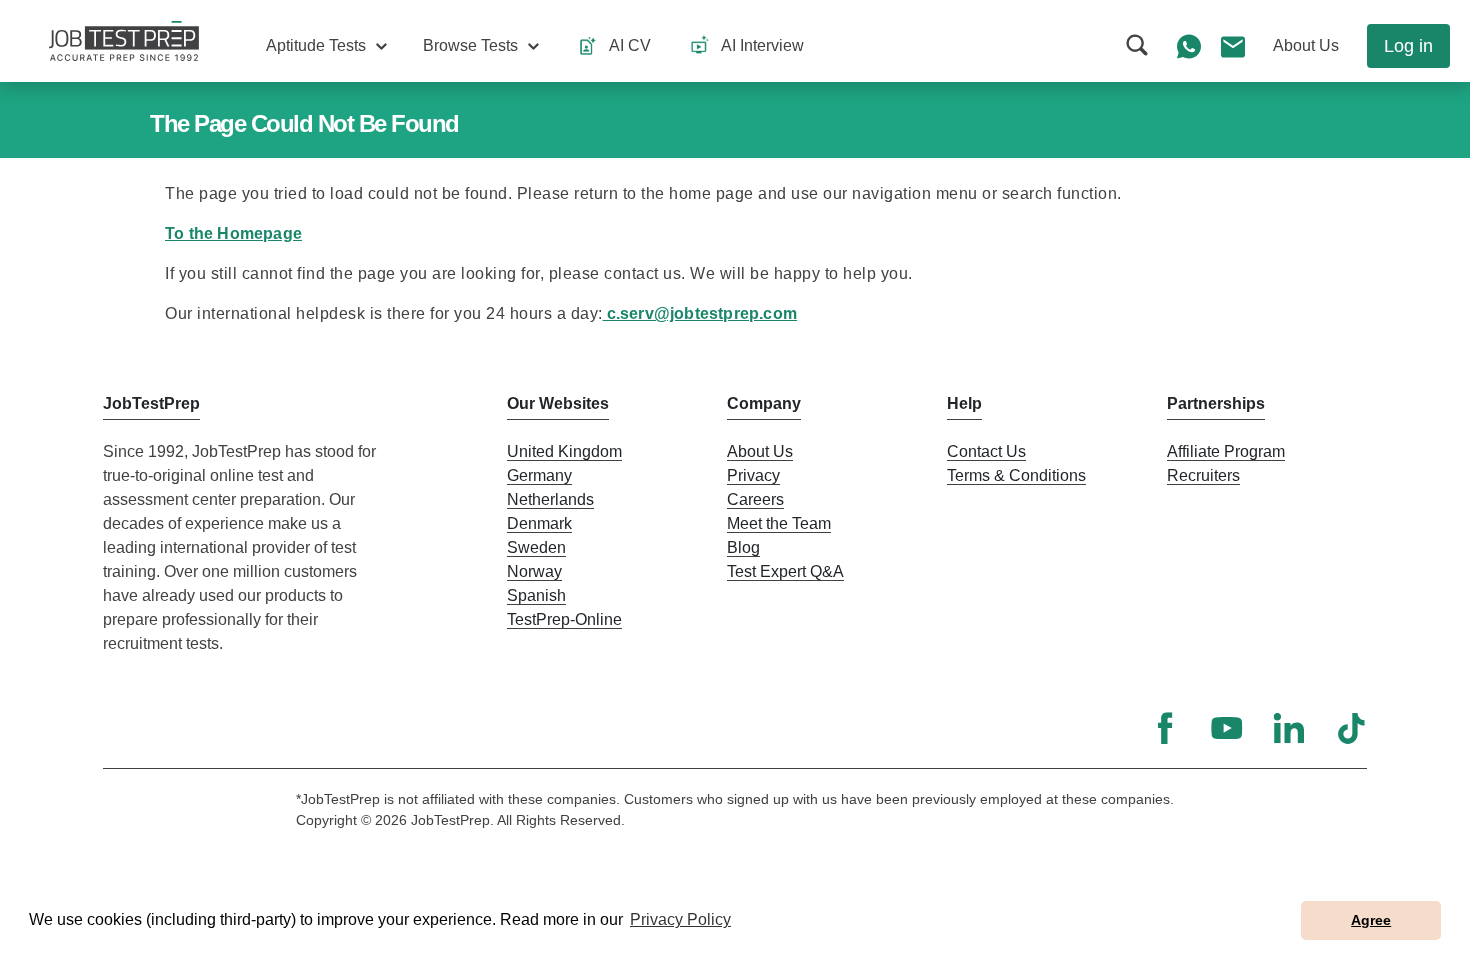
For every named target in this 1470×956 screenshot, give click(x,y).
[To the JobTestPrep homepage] (124, 41)
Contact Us (986, 451)
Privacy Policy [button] (680, 919)
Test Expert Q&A (785, 571)
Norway (534, 571)
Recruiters (1203, 475)
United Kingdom (564, 451)
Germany (539, 475)
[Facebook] (1165, 728)
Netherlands (550, 499)
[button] (326, 46)
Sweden (536, 547)
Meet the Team (779, 523)
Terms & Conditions (1016, 475)
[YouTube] (1227, 728)
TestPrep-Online (564, 619)
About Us (760, 451)
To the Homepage (233, 233)
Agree (1371, 920)
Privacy (753, 475)
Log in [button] (1408, 46)
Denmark (539, 523)
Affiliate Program (1226, 451)
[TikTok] (1351, 728)
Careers (755, 499)
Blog (743, 547)
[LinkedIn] (1289, 728)
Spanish (536, 595)
